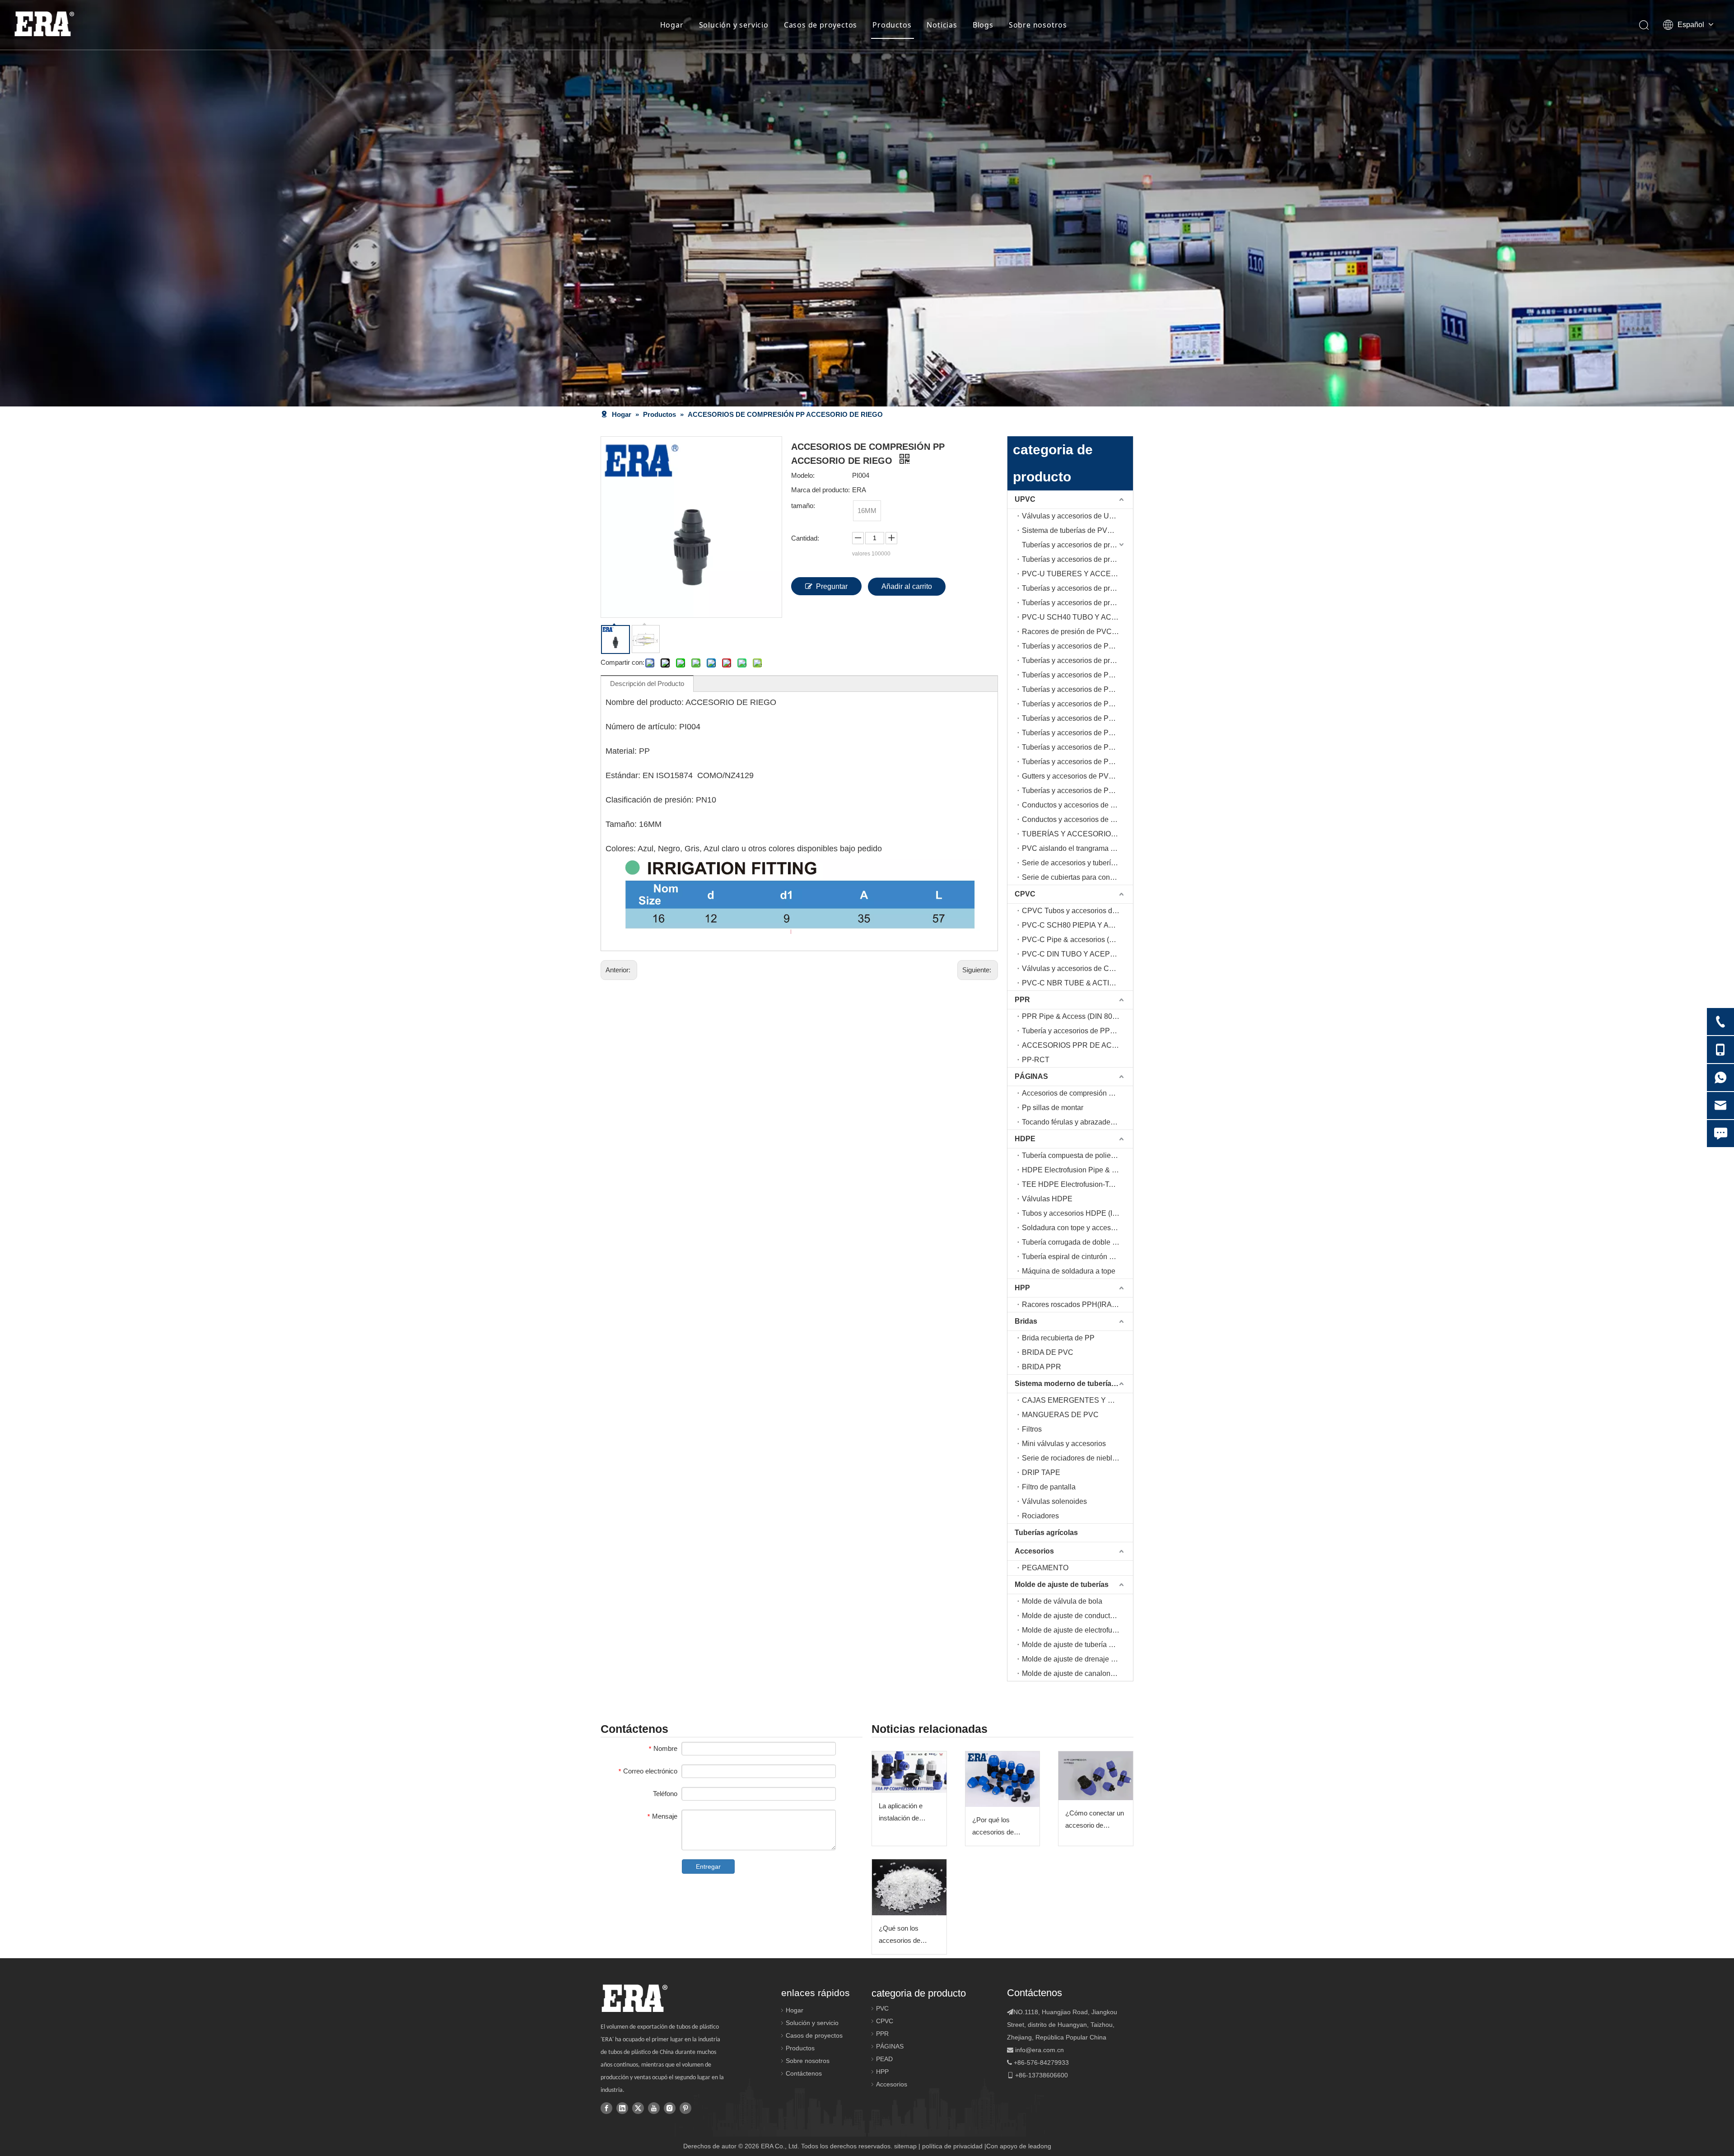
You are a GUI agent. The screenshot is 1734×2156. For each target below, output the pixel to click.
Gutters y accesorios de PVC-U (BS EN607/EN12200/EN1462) (1077, 776)
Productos (892, 25)
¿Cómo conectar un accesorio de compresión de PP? (1095, 1820)
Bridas (1026, 1321)
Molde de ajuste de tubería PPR (1073, 1645)
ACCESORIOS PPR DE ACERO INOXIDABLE (1077, 1045)
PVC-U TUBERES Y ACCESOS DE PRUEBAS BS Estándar (1077, 574)
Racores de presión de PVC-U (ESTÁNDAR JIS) (1077, 632)
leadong (1040, 2146)
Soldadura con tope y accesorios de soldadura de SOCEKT (1077, 1228)
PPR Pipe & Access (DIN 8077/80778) (1077, 1016)
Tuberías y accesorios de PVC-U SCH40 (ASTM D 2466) (1077, 646)
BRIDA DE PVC (1048, 1352)
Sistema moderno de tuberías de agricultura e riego (1074, 1384)
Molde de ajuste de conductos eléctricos (1077, 1616)
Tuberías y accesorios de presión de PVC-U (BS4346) (1077, 603)
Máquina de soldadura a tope (1069, 1271)
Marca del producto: (820, 490)
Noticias (942, 25)
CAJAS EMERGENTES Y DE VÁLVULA (1077, 1400)
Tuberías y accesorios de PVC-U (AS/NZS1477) (1077, 689)
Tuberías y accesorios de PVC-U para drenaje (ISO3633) (1077, 733)
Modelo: (803, 475)
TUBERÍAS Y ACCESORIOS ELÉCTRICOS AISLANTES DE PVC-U (1077, 834)
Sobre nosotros (1038, 25)
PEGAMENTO (1045, 1568)
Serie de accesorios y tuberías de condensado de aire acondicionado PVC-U (1077, 863)
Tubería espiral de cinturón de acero (1077, 1257)
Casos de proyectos (820, 25)
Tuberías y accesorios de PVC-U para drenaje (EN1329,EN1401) (1077, 704)
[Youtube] (654, 2108)
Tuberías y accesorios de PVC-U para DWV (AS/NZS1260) (1077, 762)
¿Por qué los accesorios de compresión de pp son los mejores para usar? (999, 1827)
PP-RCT (1036, 1060)
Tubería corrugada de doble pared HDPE (1077, 1242)
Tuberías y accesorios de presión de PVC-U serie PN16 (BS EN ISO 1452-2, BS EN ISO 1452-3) (1077, 588)
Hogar (672, 25)
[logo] (634, 1998)
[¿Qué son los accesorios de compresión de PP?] (909, 1887)
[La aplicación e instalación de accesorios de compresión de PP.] (909, 1772)
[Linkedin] (622, 2108)
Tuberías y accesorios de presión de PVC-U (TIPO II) (1077, 559)
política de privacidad (952, 2146)
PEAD (884, 2059)
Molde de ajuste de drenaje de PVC (1077, 1659)
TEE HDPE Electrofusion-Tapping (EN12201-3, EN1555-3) (1077, 1184)
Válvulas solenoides (1054, 1501)
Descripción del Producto (647, 684)
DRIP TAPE (1041, 1472)
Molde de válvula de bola (1062, 1601)
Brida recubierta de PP (1058, 1338)
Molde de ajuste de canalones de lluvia (1077, 1673)
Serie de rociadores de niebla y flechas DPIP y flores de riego (1077, 1458)
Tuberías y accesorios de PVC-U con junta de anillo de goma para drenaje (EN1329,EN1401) (1077, 718)
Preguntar (832, 586)
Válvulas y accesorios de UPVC (1073, 516)
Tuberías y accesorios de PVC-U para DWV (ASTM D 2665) (1077, 747)
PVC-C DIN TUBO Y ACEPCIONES (1077, 954)
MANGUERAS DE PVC (1060, 1415)
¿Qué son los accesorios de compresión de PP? (908, 1935)
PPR (1022, 1000)
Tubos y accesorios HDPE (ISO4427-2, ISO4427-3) (1077, 1213)
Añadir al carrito (907, 586)
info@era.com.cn (1039, 2050)
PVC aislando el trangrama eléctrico (1077, 848)
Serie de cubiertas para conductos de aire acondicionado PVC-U (1077, 877)
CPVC (1025, 894)
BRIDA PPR (1042, 1367)
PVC (882, 2008)
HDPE (1025, 1139)
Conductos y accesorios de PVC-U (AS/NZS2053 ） (1077, 805)
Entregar (708, 1867)
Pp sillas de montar (1053, 1108)
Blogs (983, 25)
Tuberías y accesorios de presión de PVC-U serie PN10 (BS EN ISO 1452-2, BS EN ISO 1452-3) (1077, 545)
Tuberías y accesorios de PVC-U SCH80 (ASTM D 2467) (1077, 675)
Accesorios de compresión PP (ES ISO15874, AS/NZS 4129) (1077, 1093)
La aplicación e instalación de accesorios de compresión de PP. (907, 1813)
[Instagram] (670, 2108)
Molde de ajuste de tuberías (1062, 1584)
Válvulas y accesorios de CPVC (1073, 968)
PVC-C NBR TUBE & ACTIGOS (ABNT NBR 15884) (1077, 983)
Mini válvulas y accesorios (1064, 1444)
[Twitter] (638, 2108)
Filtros (1032, 1429)
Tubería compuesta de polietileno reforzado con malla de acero (1077, 1155)
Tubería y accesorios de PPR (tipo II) (1077, 1031)
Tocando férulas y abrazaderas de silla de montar (1077, 1122)
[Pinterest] (685, 2108)
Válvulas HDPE (1047, 1199)
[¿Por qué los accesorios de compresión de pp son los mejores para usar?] (1003, 1779)
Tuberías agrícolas (1046, 1533)
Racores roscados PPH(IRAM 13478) (1077, 1304)
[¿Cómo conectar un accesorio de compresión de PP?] (1096, 1776)
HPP (1022, 1288)
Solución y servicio (734, 25)
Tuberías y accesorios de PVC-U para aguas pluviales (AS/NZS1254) (1077, 791)
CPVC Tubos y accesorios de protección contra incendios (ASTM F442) (1077, 911)
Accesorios (1034, 1551)
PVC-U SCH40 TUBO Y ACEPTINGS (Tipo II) (1077, 617)
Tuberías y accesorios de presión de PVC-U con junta (1077, 660)
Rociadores (1040, 1516)
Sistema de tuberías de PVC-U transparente (1077, 530)
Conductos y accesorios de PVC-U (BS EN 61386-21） (1077, 819)
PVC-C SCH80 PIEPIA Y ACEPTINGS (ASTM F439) (1077, 925)
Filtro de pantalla (1049, 1487)
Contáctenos (804, 2073)
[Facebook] (606, 2108)
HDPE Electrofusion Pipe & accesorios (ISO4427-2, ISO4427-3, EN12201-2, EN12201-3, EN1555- (1077, 1170)
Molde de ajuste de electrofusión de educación (1077, 1630)
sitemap (905, 2146)
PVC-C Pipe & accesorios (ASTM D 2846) (1077, 940)
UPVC (1025, 499)
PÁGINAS (1031, 1076)
